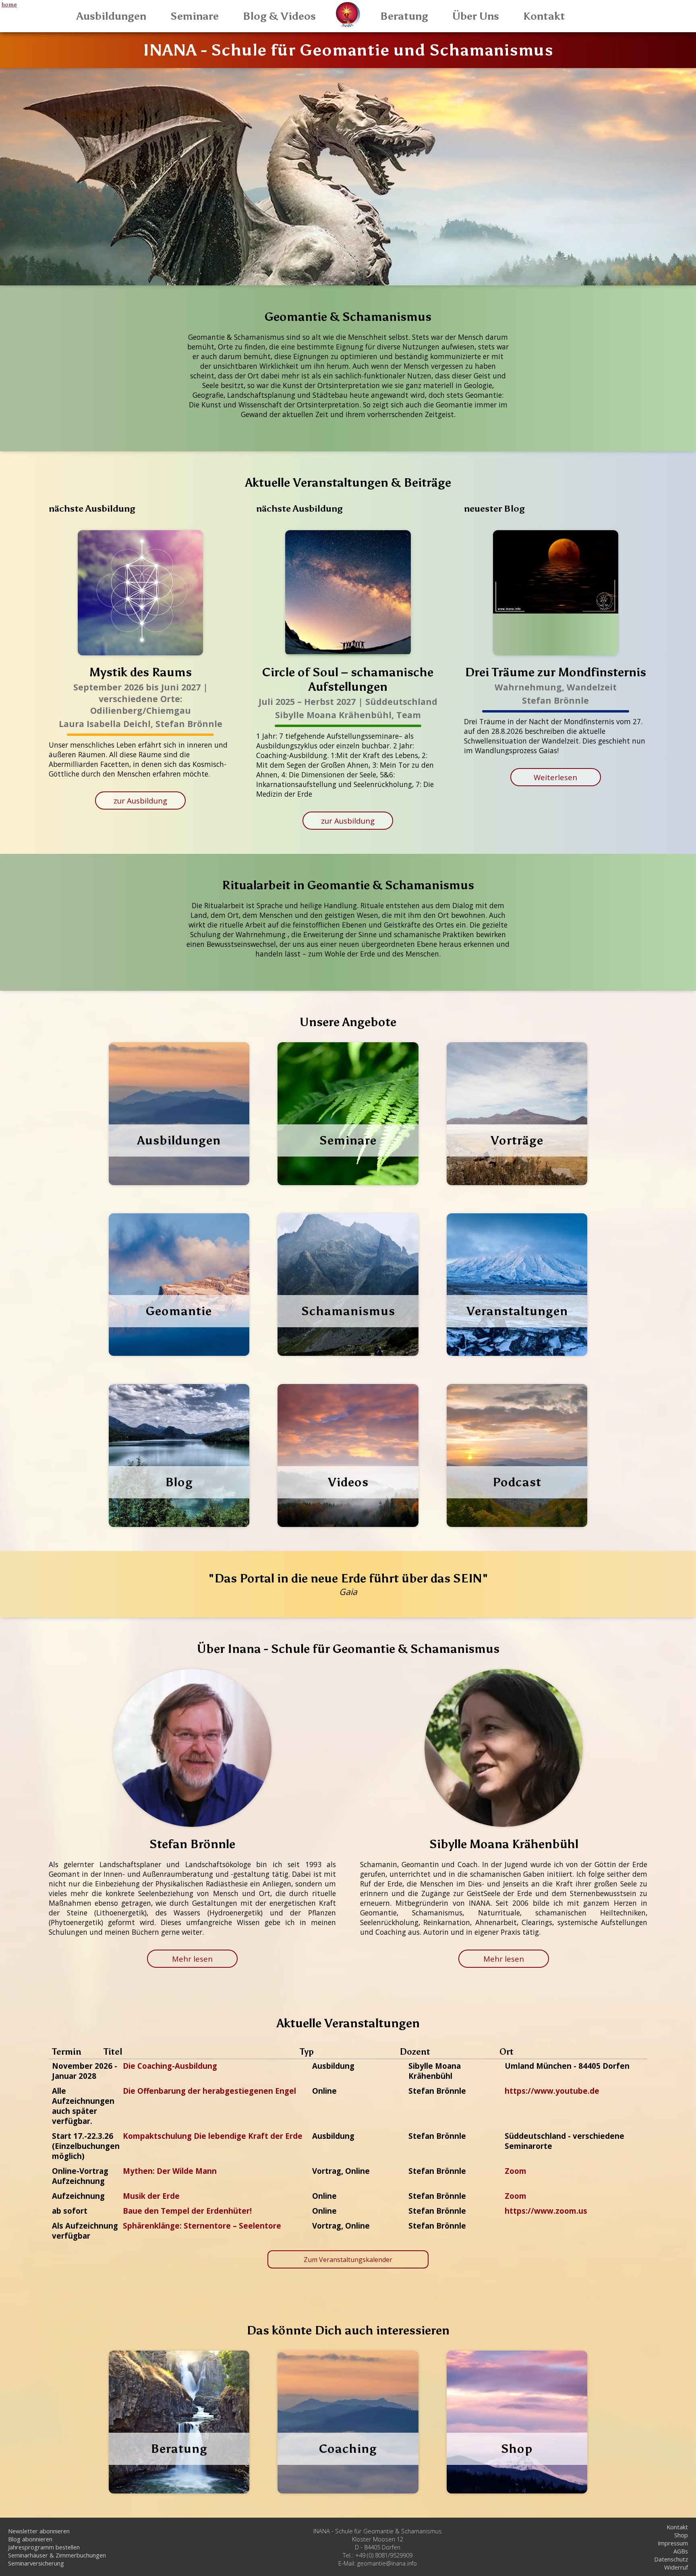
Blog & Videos (279, 16)
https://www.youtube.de (552, 2091)
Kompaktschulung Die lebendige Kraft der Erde (213, 2136)
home (9, 4)
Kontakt (544, 16)
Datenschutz (671, 2559)
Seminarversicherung (36, 2563)
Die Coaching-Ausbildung (170, 2066)
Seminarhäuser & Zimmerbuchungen (57, 2555)
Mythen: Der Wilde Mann (170, 2171)
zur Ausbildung (140, 800)
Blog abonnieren (30, 2539)
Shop (681, 2535)
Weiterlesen (555, 777)
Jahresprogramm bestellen (44, 2547)
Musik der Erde (151, 2196)
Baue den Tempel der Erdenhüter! (187, 2211)
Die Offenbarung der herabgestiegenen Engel (209, 2091)
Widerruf (676, 2567)
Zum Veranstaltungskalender (348, 2260)
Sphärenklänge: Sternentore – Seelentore (202, 2226)
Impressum (673, 2543)
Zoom (516, 2171)
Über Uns (476, 16)
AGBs (681, 2551)
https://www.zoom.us (546, 2211)
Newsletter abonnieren (39, 2531)
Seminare (195, 16)
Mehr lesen (192, 1959)
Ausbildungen (111, 16)
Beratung (404, 16)
